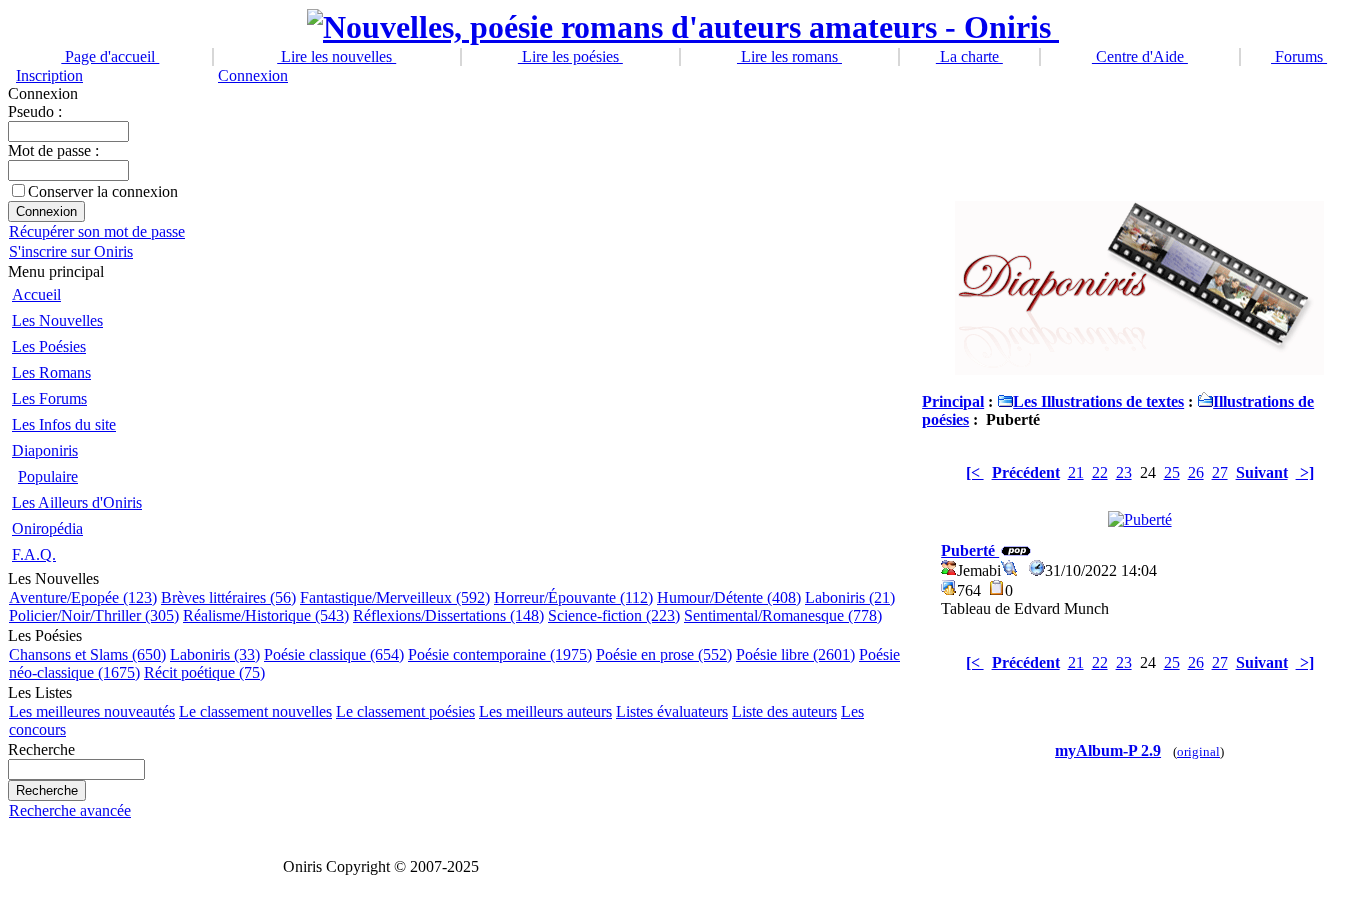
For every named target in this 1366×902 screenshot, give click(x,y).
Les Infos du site (64, 424)
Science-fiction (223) (614, 615)
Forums (1299, 56)
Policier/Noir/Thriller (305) (94, 615)
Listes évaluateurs (672, 711)
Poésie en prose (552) (664, 654)
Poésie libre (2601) (795, 654)
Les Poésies (49, 346)
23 (1124, 472)
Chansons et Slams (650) (87, 654)
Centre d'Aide (1140, 56)
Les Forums (49, 398)
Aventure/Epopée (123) (83, 597)
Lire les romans (789, 56)
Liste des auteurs (784, 711)
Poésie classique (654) (334, 654)
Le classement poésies (405, 711)
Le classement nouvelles (255, 711)
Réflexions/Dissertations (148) (448, 615)
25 (1172, 472)
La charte (969, 56)
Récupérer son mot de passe (97, 231)
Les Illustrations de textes (1098, 401)
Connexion (253, 75)
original (1198, 752)
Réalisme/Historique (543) (266, 615)
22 (1100, 472)
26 (1196, 472)
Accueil (36, 294)
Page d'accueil (110, 56)
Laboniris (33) (215, 654)
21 (1076, 472)
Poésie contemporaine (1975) (500, 654)
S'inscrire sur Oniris (71, 251)
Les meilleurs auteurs (545, 711)
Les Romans (51, 372)
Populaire (48, 476)
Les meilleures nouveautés (92, 711)
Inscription (49, 75)
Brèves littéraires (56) (228, 597)
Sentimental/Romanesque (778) (783, 615)
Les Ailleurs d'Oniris (77, 502)
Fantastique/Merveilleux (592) (395, 597)
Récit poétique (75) (204, 672)
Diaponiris (45, 450)
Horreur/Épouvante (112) (573, 597)
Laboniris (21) (850, 597)
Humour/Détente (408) (729, 597)
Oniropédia (47, 528)
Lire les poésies (570, 56)
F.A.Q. (34, 554)
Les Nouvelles (57, 320)
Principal (953, 401)
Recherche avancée (70, 810)
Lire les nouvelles (336, 56)
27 (1220, 472)
